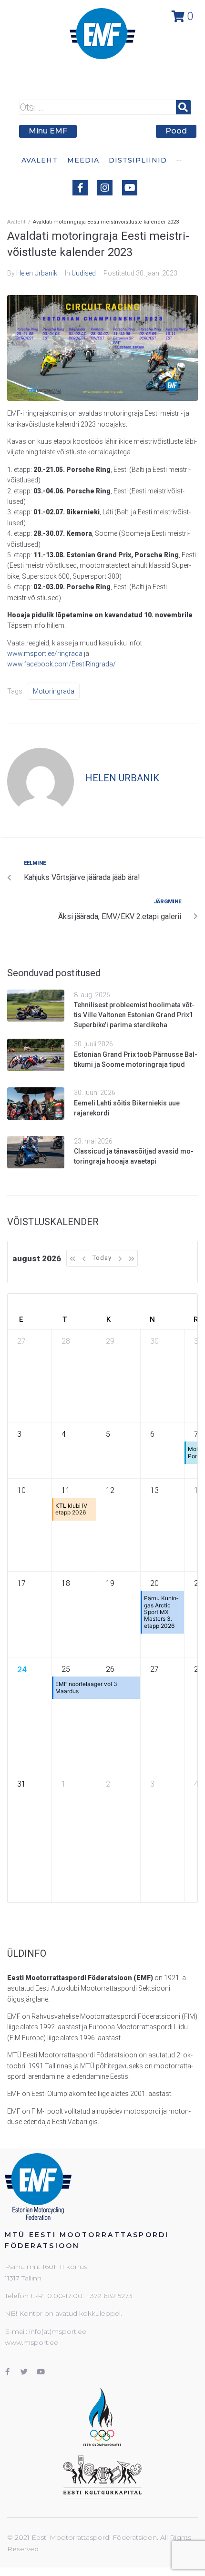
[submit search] (183, 107)
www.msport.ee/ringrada (45, 654)
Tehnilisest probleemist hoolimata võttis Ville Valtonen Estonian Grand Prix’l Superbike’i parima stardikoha (134, 1015)
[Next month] (120, 1258)
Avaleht (16, 222)
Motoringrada (54, 691)
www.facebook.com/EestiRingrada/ (61, 664)
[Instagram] (105, 188)
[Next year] (132, 1258)
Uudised (84, 273)
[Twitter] (24, 2372)
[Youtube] (130, 188)
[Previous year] (72, 1258)
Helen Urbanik (37, 273)
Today (102, 1258)
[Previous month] (84, 1258)
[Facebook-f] (80, 188)
